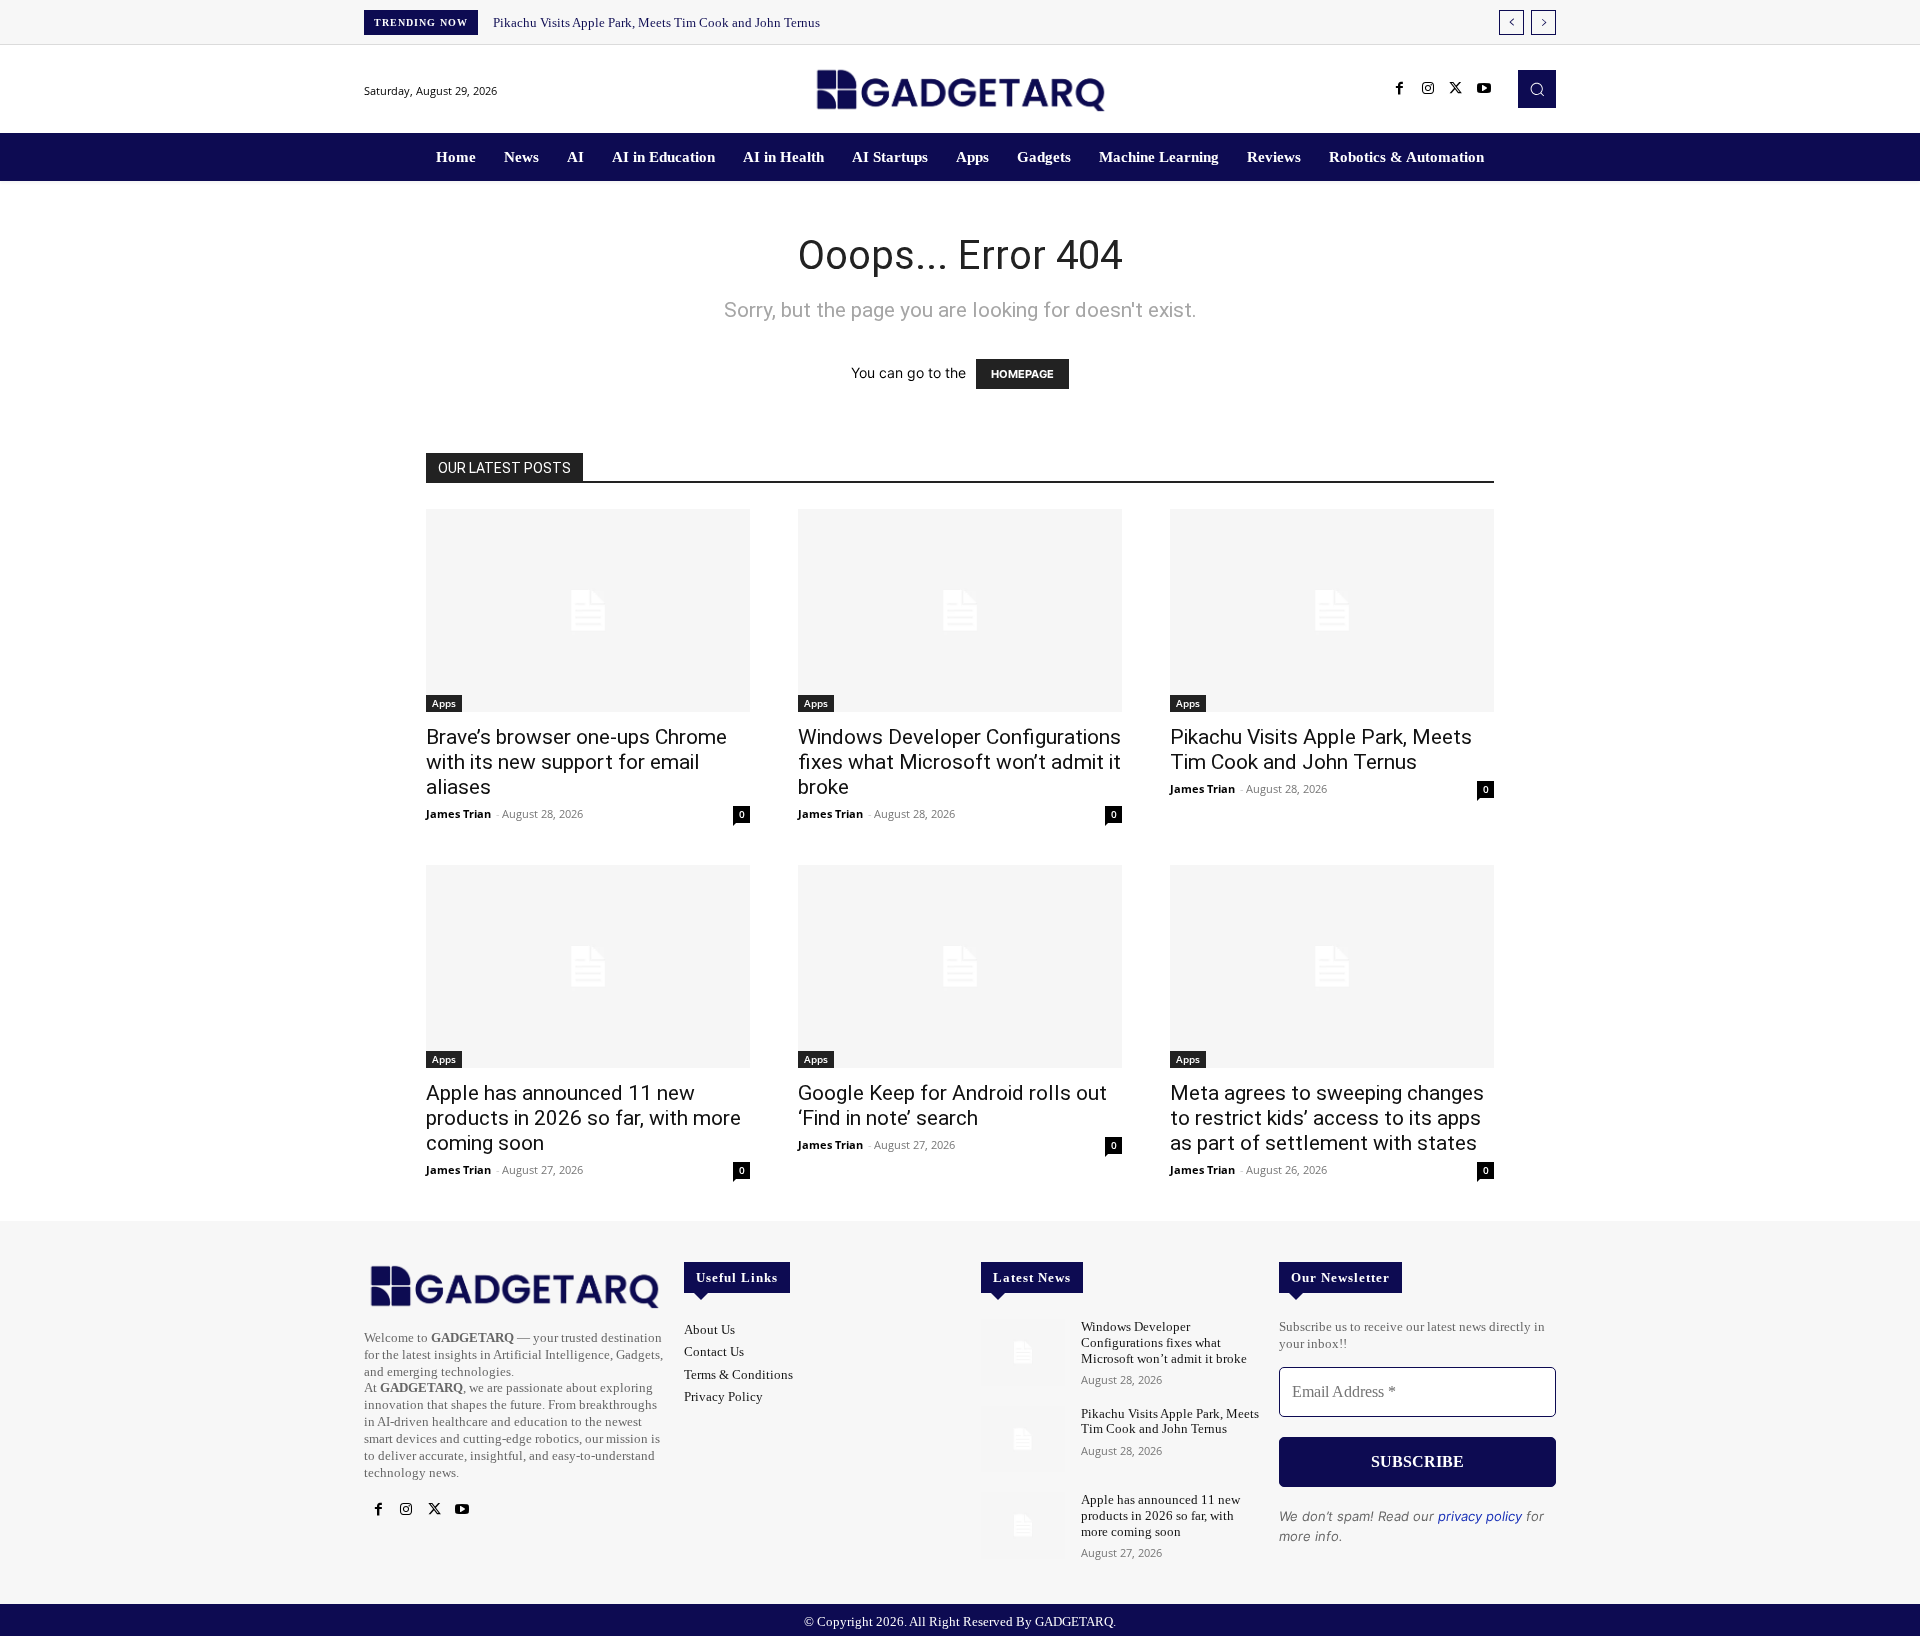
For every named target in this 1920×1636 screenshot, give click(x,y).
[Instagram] (1428, 89)
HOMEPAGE (1022, 374)
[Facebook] (1400, 89)
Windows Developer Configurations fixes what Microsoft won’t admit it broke (959, 762)
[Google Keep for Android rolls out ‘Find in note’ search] (960, 966)
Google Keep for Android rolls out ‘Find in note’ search (952, 1105)
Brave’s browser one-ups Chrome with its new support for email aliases (576, 762)
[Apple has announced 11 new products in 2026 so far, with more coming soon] (588, 966)
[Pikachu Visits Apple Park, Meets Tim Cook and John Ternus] (1332, 610)
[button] (1537, 89)
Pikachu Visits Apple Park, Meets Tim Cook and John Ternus (656, 22)
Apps (444, 703)
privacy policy (1480, 1516)
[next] (1543, 22)
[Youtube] (1484, 89)
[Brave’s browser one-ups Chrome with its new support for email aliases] (588, 610)
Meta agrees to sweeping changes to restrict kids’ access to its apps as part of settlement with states (1327, 1118)
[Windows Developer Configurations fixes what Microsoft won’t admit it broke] (960, 610)
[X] (1456, 89)
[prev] (1511, 22)
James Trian (458, 813)
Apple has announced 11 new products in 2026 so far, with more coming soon (583, 1118)
